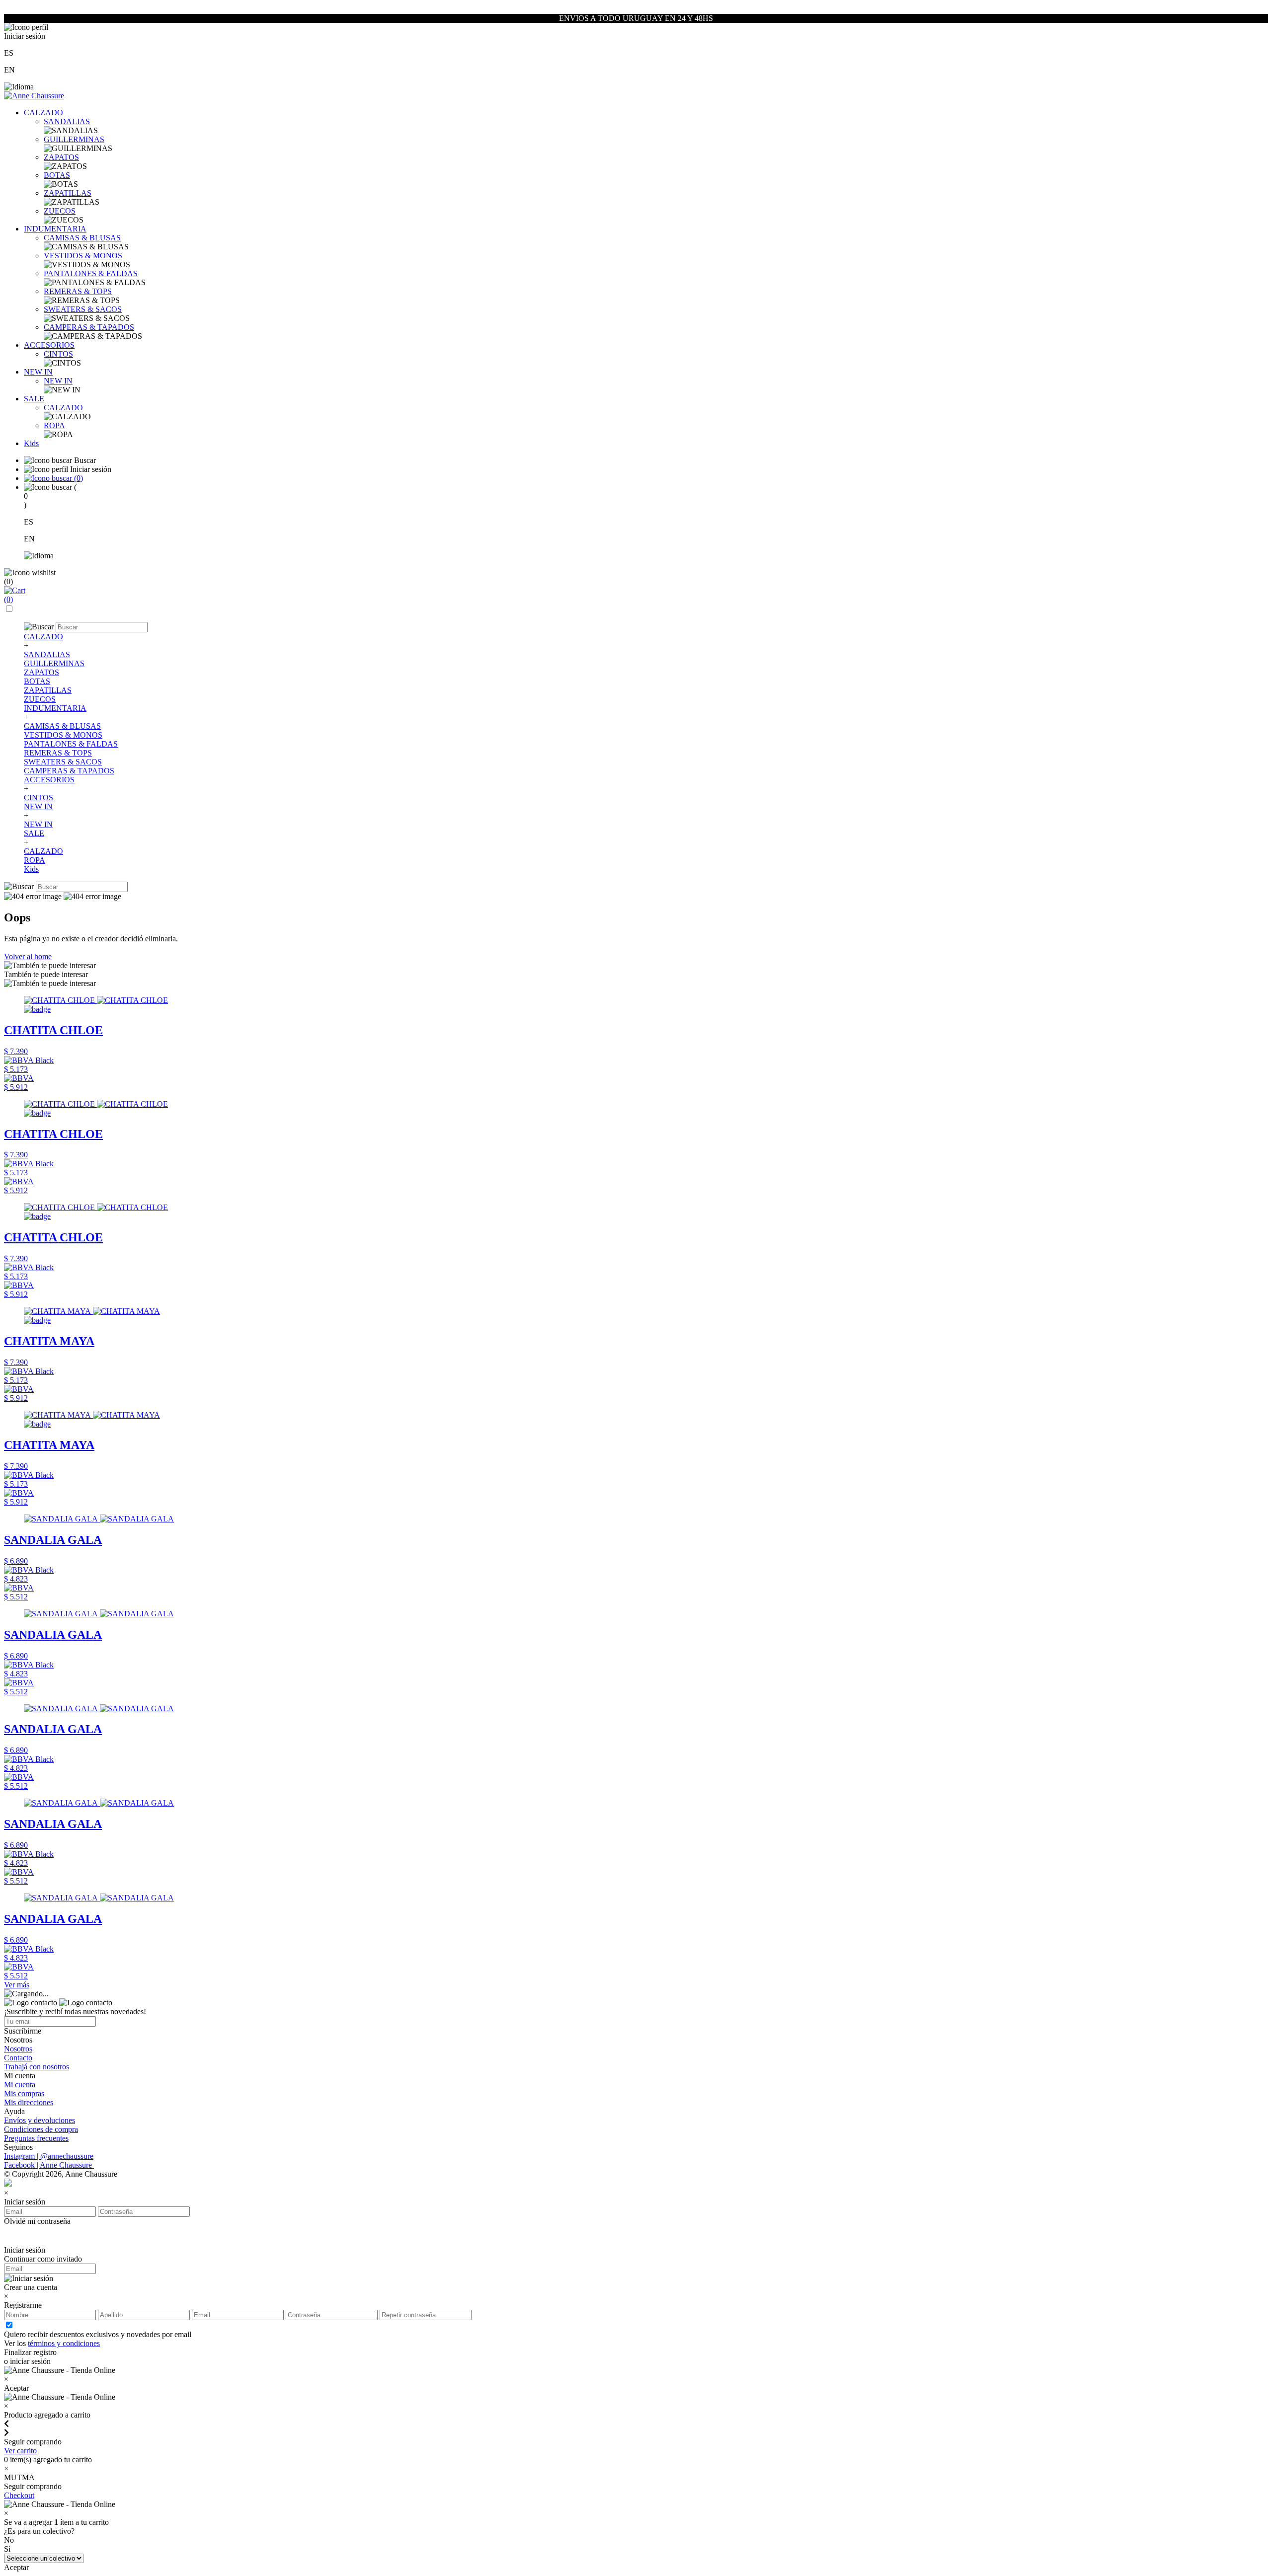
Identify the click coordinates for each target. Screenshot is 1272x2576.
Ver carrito (20, 2451)
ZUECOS (60, 211)
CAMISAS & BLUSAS (82, 238)
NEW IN (38, 372)
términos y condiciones (64, 2343)
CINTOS (58, 354)
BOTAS (57, 175)
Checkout (19, 2495)
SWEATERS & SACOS (83, 309)
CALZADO (43, 113)
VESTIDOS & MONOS (83, 256)
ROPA (54, 425)
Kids (31, 443)
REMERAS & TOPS (78, 291)
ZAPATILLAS (68, 193)
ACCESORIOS (49, 345)
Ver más (17, 1985)
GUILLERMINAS (74, 139)
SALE (34, 399)
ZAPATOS (61, 157)
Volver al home (28, 956)
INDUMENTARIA (55, 229)
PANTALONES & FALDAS (91, 273)
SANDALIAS (67, 121)
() (78, 478)
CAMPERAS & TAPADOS (89, 327)
